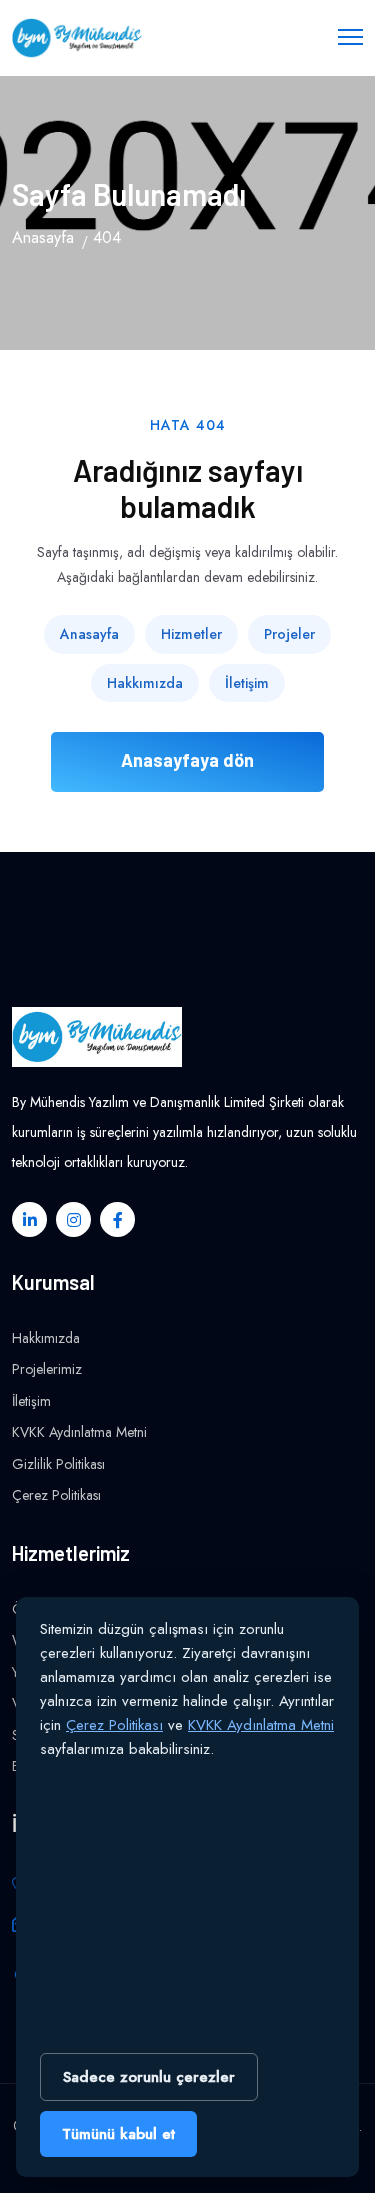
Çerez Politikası (56, 1495)
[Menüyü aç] (350, 34)
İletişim (247, 683)
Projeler (289, 634)
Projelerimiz (47, 1369)
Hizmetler (191, 634)
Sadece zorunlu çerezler (149, 2077)
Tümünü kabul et (118, 2134)
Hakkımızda (145, 683)
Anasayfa (43, 237)
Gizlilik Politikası (58, 1464)
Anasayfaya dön (187, 760)
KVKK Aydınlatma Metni (79, 1432)
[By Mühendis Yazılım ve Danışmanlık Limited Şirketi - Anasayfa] (77, 38)
